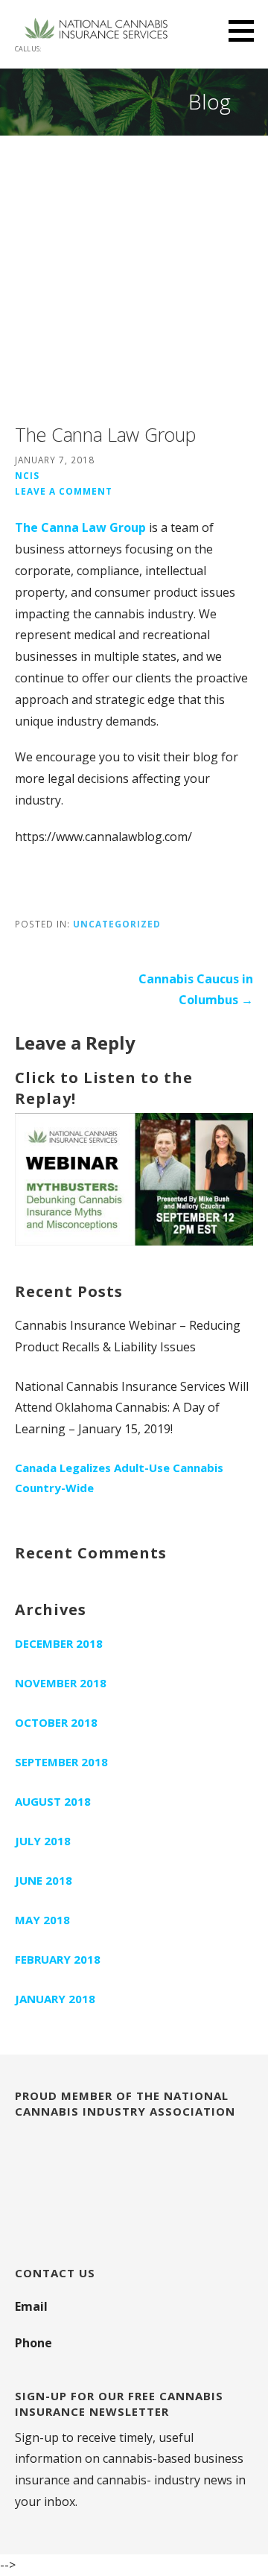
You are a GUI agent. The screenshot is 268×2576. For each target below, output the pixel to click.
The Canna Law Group (80, 527)
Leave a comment (64, 491)
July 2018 (43, 1841)
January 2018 (55, 1999)
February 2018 (58, 1959)
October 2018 (56, 1722)
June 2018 (44, 1880)
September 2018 (61, 1762)
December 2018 (59, 1643)
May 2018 (42, 1920)
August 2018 (53, 1801)
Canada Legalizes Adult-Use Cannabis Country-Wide (119, 1478)
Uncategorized (117, 924)
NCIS (27, 475)
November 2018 (61, 1683)
